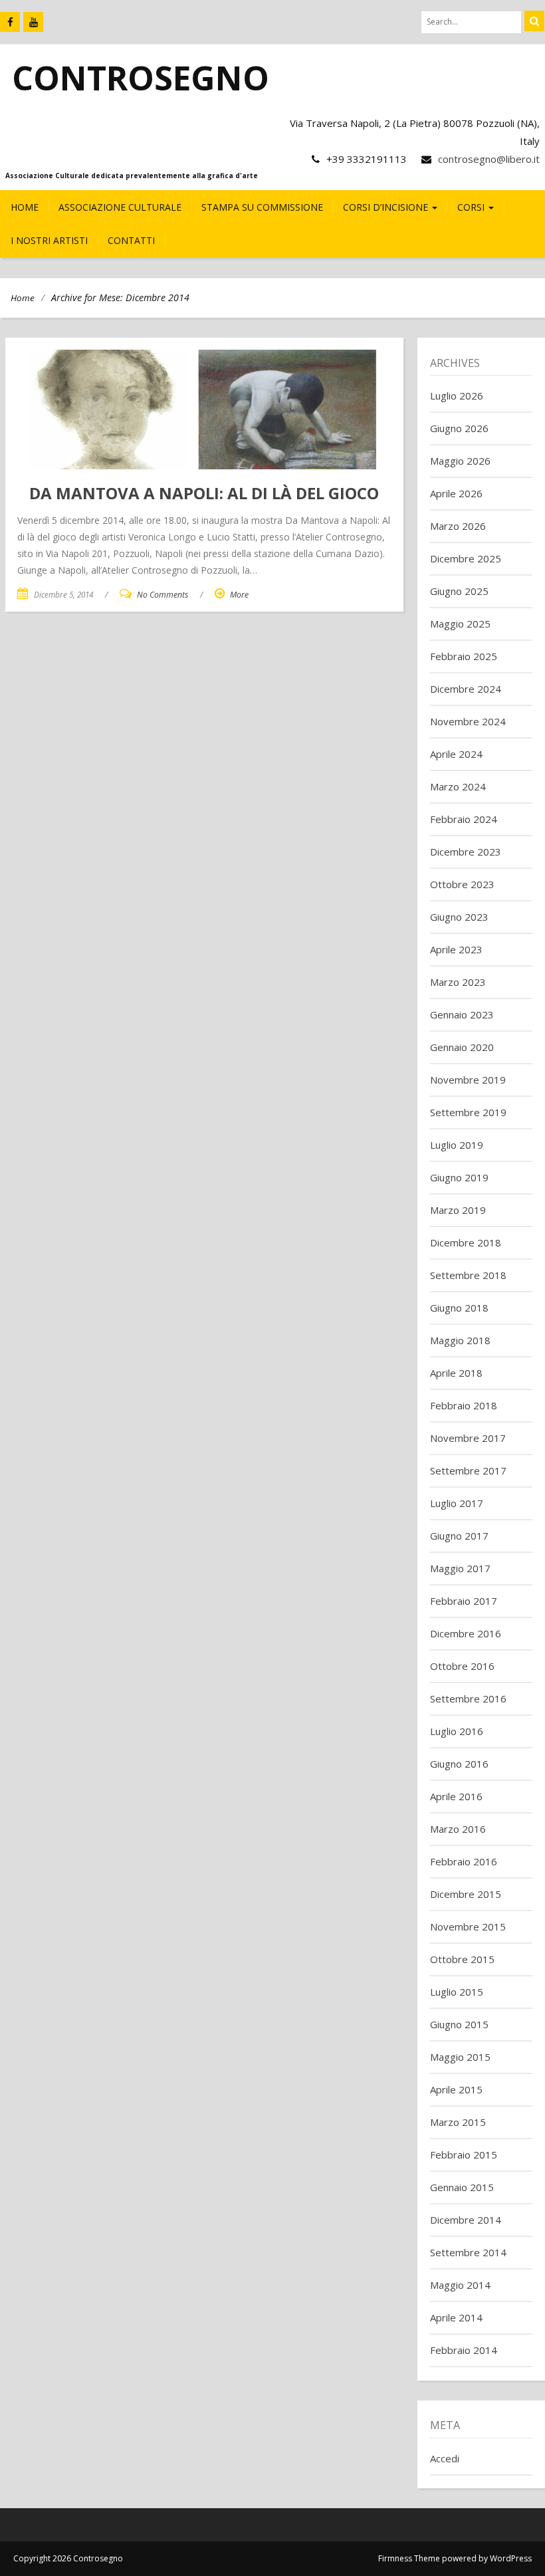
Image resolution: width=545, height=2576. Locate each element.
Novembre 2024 (468, 721)
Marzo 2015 (458, 2122)
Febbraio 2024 (464, 819)
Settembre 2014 (468, 2252)
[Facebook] (10, 22)
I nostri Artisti (49, 240)
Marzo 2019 (458, 1210)
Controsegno (141, 78)
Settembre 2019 (468, 1112)
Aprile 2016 (456, 1796)
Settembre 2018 (468, 1275)
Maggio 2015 (460, 2057)
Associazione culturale (120, 207)
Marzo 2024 (458, 786)
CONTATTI (131, 240)
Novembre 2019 (468, 1080)
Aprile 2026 (456, 493)
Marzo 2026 (458, 526)
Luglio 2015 (457, 1992)
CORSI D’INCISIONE (387, 207)
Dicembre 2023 (466, 852)
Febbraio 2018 (464, 1405)
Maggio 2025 (460, 624)
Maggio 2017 (460, 1568)
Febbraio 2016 (464, 1861)
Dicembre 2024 (466, 689)
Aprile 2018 (456, 1373)
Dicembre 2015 (466, 1894)
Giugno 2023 (459, 917)
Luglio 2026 (457, 396)
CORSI (472, 207)
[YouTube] (33, 22)
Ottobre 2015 (462, 1959)
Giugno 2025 (459, 591)
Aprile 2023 (456, 949)
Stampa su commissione (262, 207)
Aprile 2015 (456, 2089)
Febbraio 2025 (464, 656)
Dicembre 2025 (466, 558)
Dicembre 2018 (466, 1242)
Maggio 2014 (460, 2285)
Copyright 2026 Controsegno (68, 2558)
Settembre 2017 (468, 1470)
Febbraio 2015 (464, 2155)
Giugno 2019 (459, 1177)
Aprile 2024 (456, 754)
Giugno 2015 (459, 2024)
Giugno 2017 (459, 1536)
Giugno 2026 (459, 428)
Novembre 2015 (468, 1927)
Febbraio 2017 (464, 1601)
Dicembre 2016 (466, 1633)
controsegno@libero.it (489, 159)
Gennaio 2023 (462, 1014)
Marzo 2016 (458, 1829)
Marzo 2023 (458, 982)
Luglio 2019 (457, 1145)
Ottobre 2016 (462, 1666)
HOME (25, 207)
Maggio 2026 (460, 461)
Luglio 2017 (457, 1503)
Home (23, 298)
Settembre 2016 (468, 1698)
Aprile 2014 (456, 2317)
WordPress (511, 2558)
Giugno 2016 (459, 1764)
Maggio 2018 (460, 1340)
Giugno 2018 (459, 1308)
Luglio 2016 (457, 1731)
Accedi (445, 2458)
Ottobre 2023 (462, 884)
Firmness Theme (409, 2558)
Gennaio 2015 (462, 2187)
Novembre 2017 (468, 1438)
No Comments (163, 595)
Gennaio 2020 (462, 1047)
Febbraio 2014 (464, 2350)
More (239, 595)
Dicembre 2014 (466, 2220)
